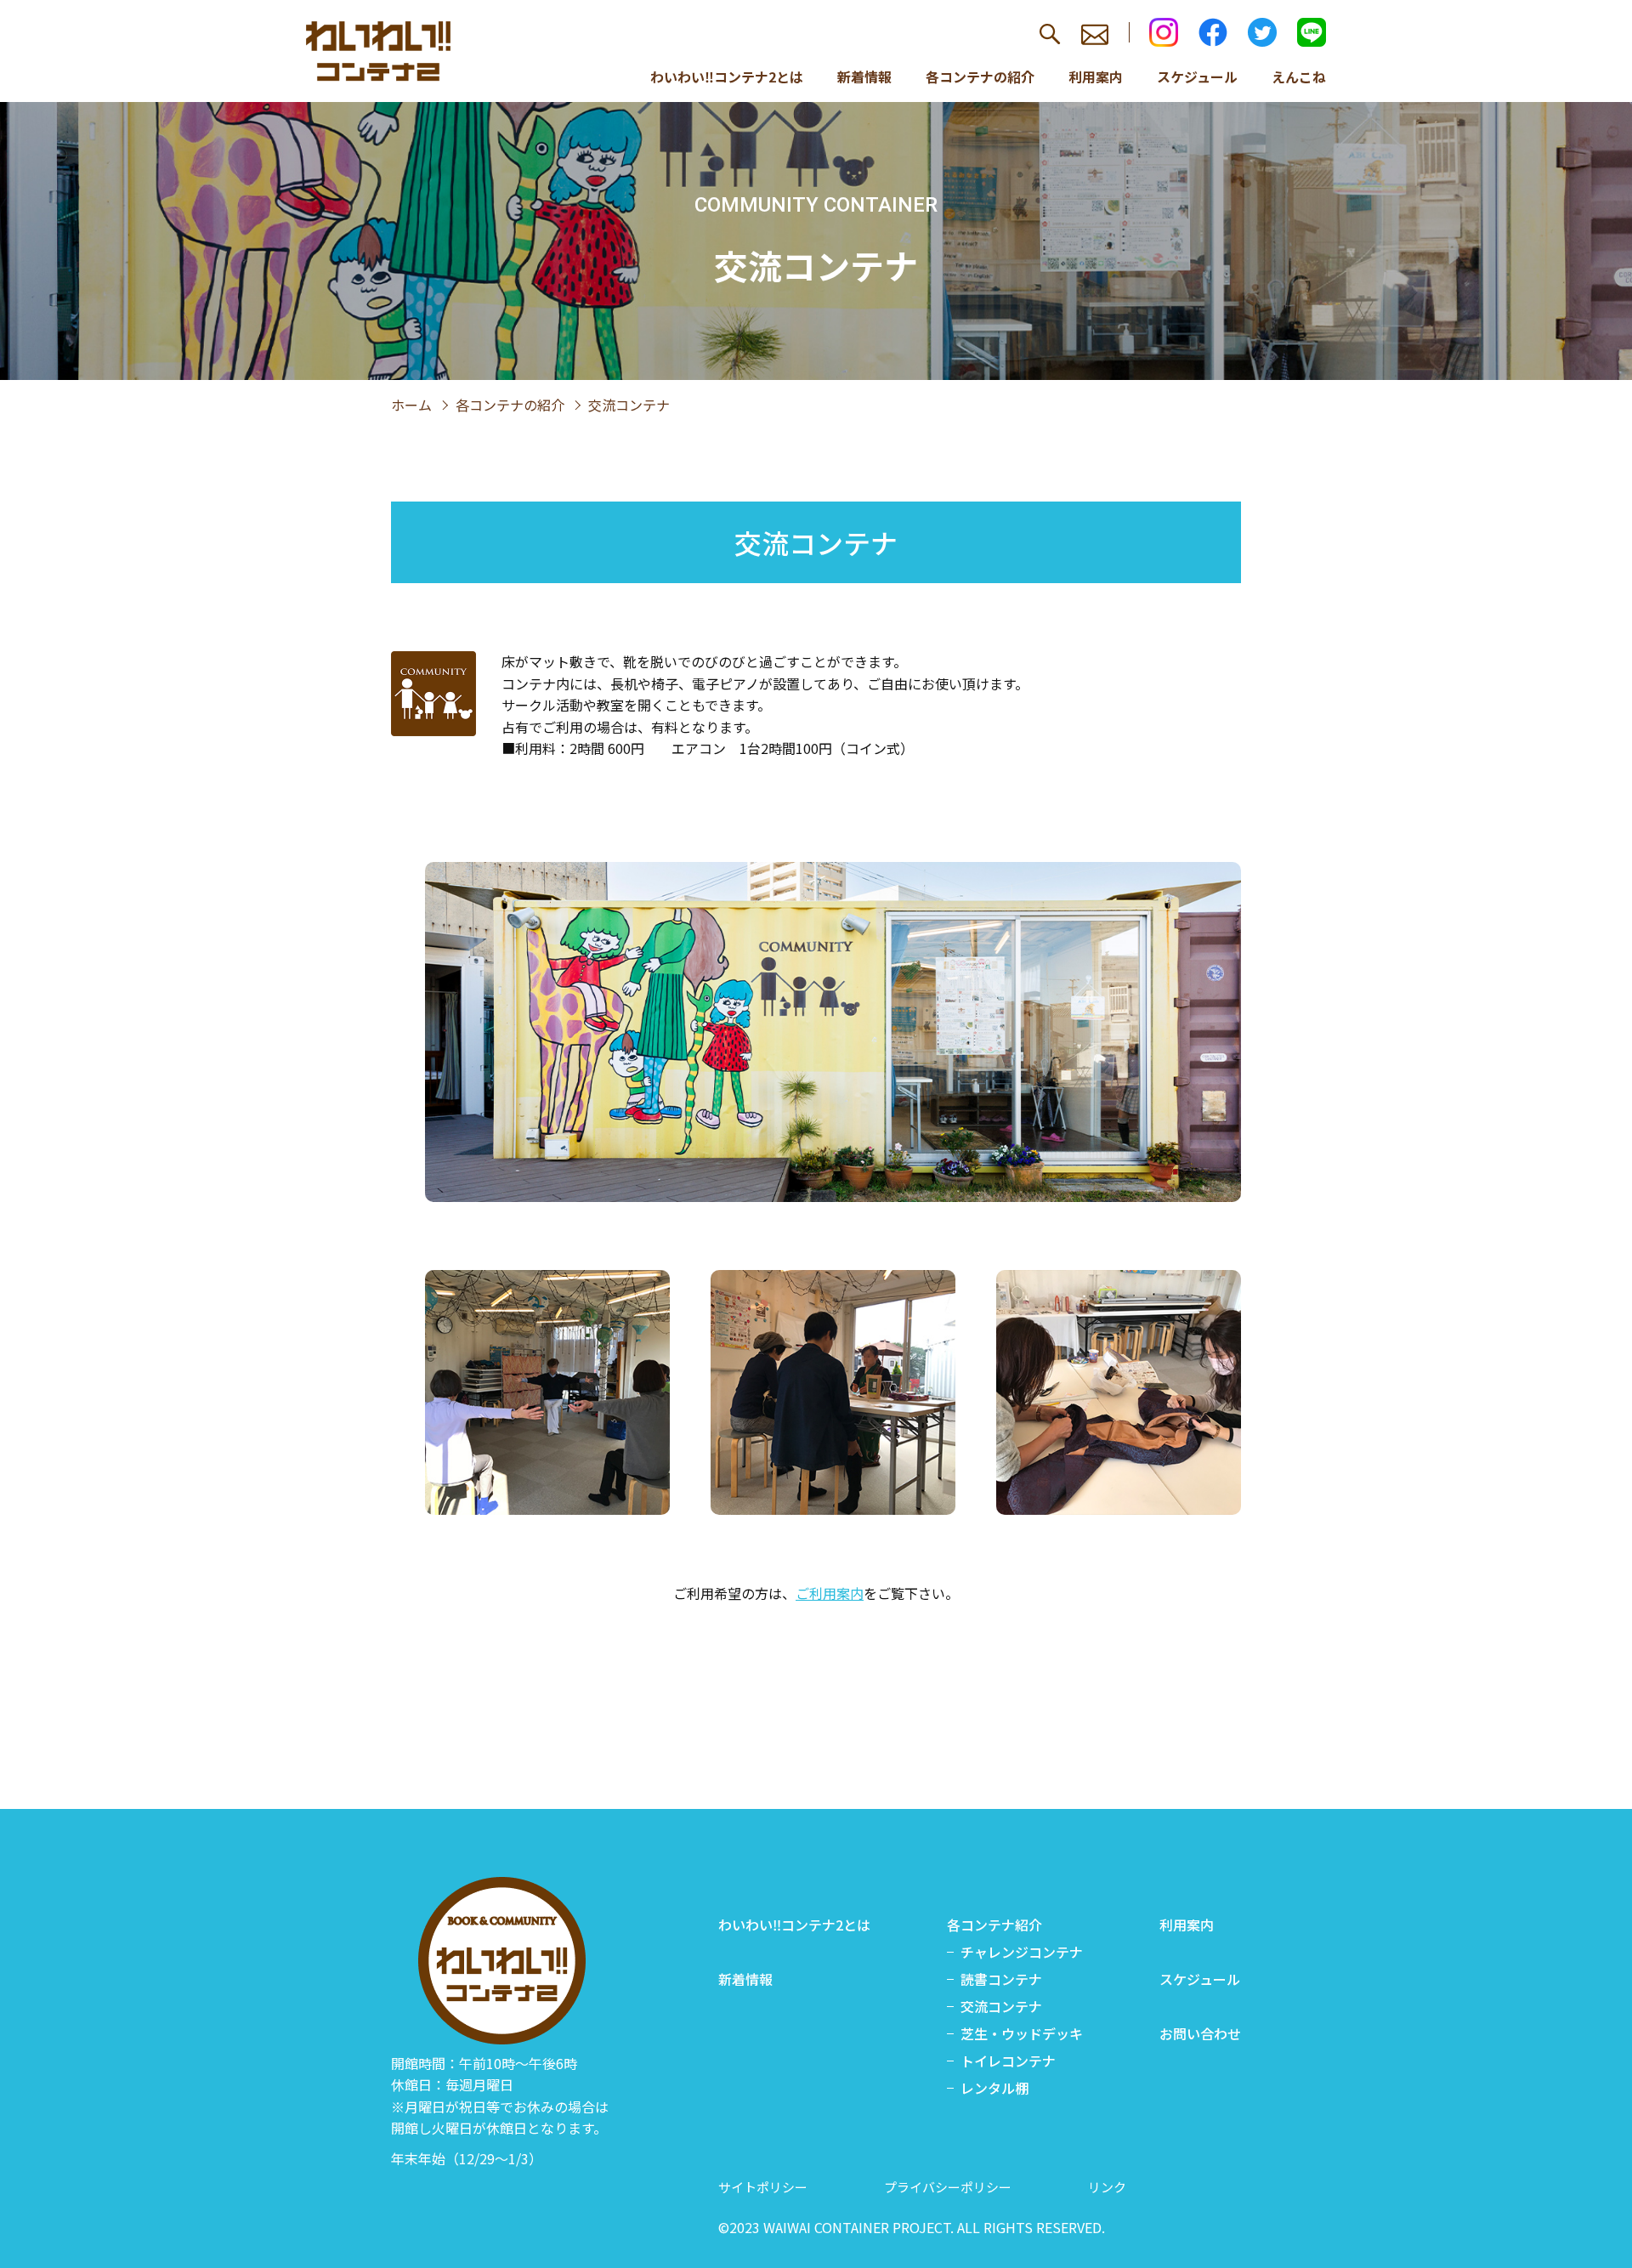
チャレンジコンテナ (1022, 1952)
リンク (1107, 2187)
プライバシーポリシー (948, 2187)
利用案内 (1096, 77)
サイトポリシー (763, 2187)
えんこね (1299, 77)
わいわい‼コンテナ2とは (727, 77)
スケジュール (1197, 77)
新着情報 (864, 77)
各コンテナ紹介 (994, 1925)
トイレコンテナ (1008, 2061)
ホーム (411, 405)
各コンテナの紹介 (980, 77)
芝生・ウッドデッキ (1022, 2033)
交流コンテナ (1001, 2006)
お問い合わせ (1200, 2033)
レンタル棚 (994, 2088)
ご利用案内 (830, 1593)
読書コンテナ (1001, 1979)
